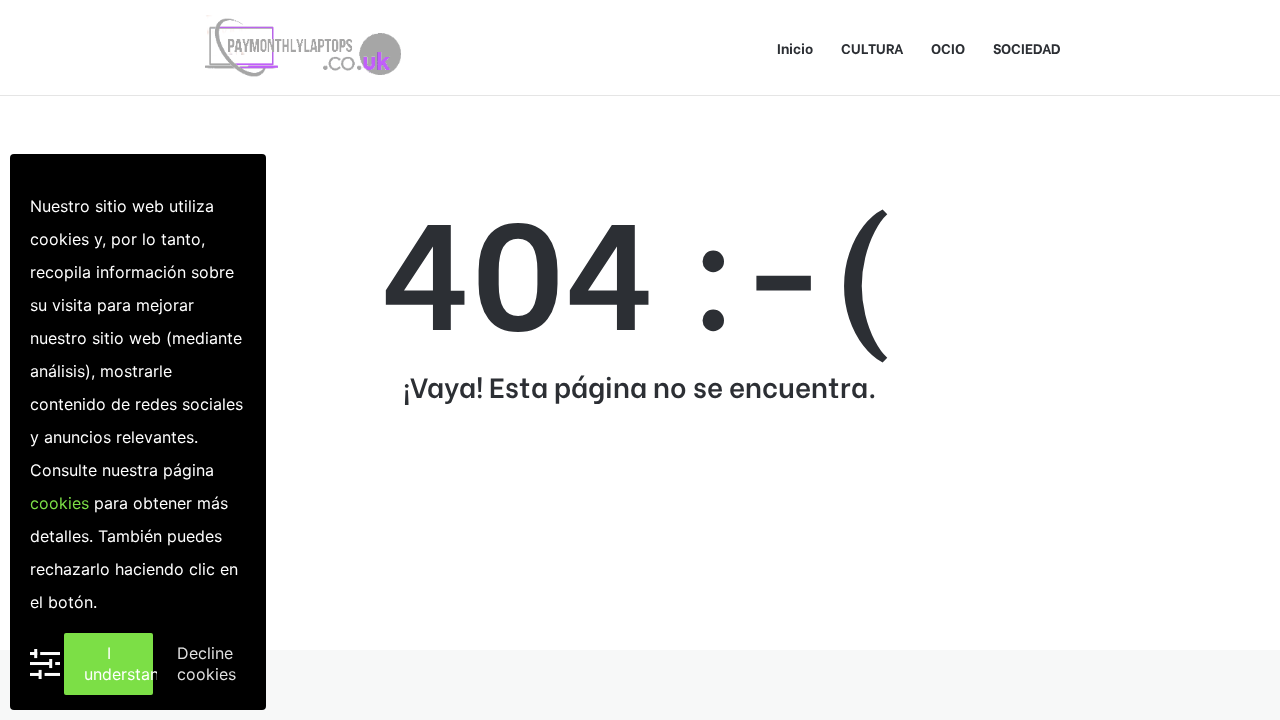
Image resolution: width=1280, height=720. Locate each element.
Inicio (795, 47)
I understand (118, 663)
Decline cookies (206, 663)
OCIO (948, 47)
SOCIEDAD (1027, 47)
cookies (59, 503)
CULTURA (872, 47)
